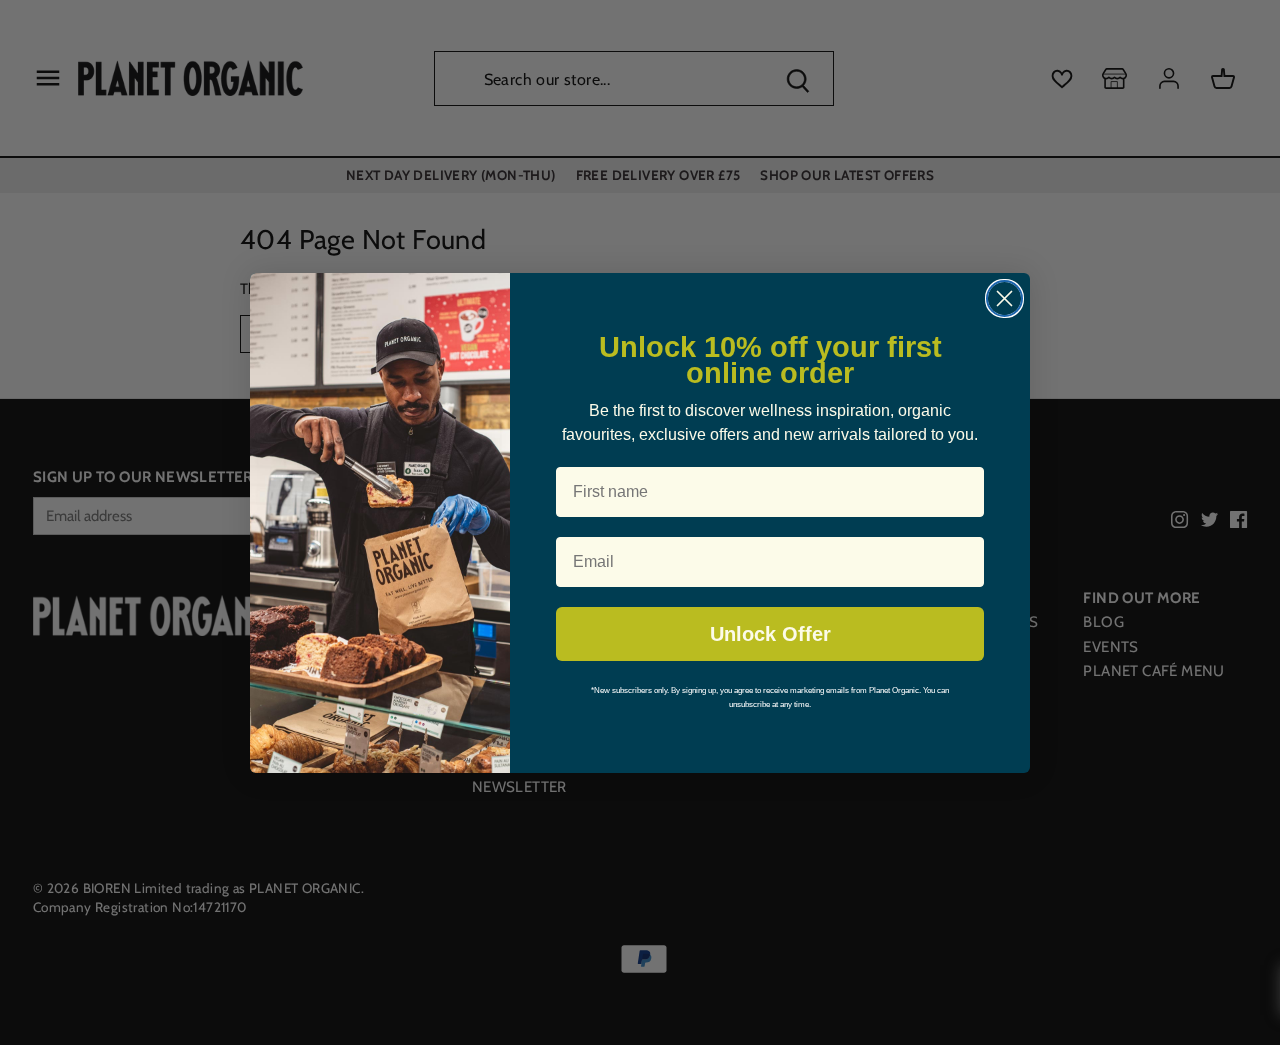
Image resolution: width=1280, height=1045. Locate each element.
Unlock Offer (770, 634)
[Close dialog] (1004, 298)
